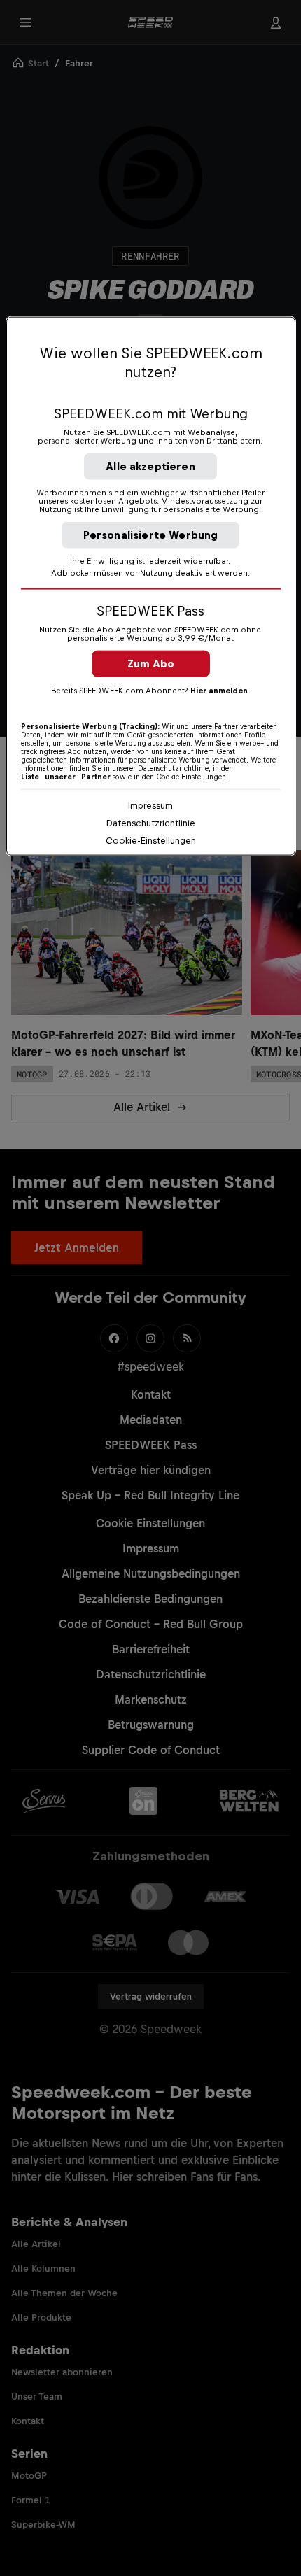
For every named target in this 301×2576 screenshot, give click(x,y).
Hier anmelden (219, 691)
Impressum (150, 806)
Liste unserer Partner (66, 777)
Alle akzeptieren (150, 466)
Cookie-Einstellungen (151, 841)
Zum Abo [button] (151, 664)
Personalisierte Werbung (151, 535)
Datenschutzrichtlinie (151, 823)
